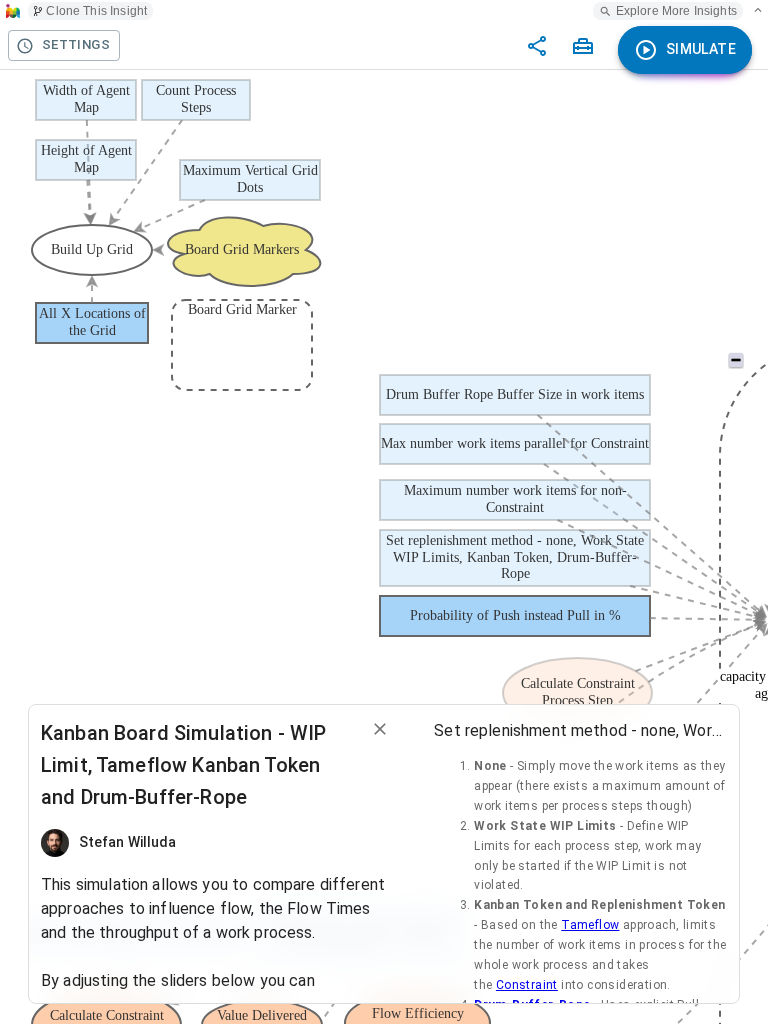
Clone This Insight (96, 11)
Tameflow (590, 925)
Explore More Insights (676, 11)
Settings (76, 44)
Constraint (527, 985)
